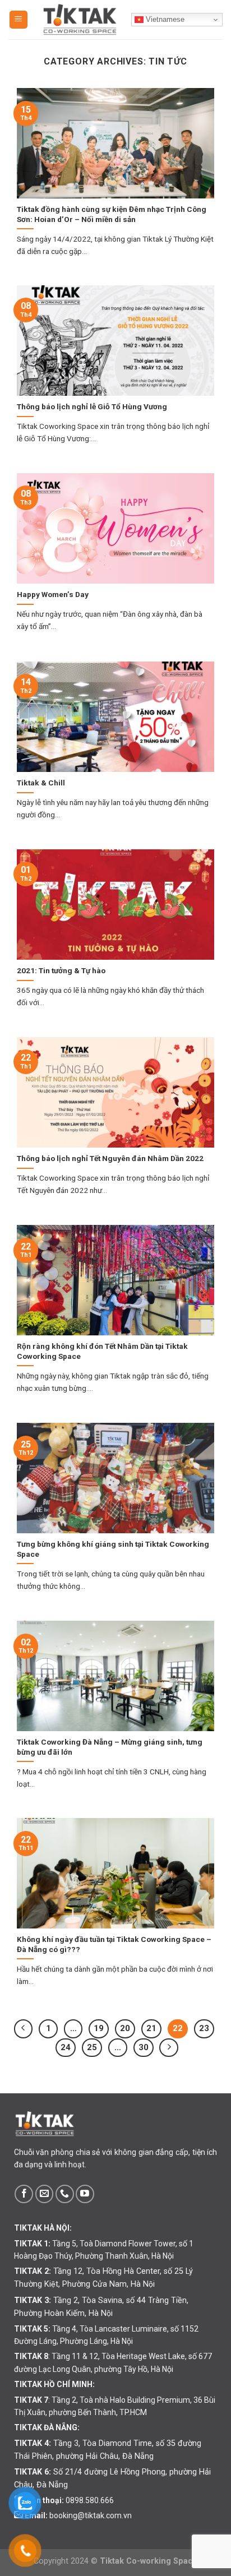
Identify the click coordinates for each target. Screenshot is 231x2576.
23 (204, 2028)
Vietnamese (164, 19)
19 (99, 2028)
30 (144, 2047)
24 (66, 2047)
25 (92, 2047)
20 (125, 2028)
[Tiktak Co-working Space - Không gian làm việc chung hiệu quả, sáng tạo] (80, 20)
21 (151, 2028)
